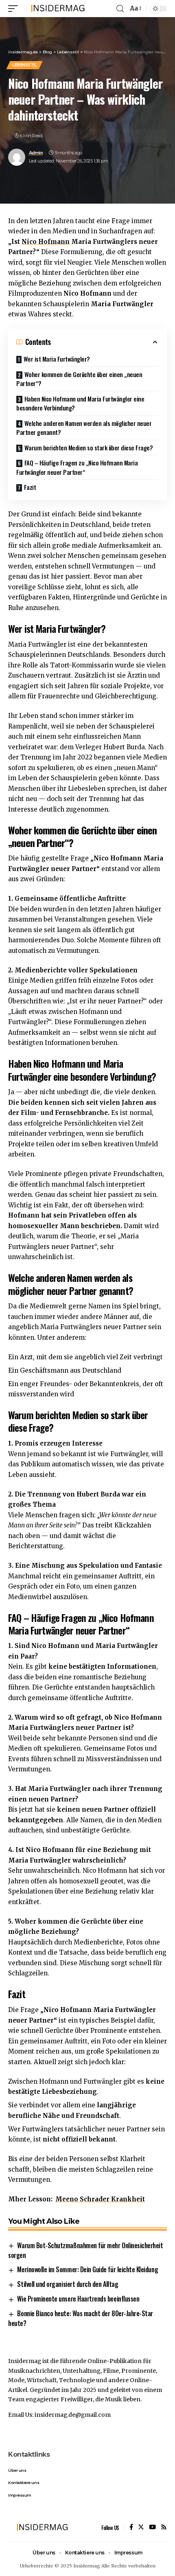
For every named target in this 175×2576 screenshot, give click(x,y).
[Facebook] (131, 2528)
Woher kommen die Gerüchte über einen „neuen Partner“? (79, 379)
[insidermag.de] (56, 9)
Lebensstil (24, 65)
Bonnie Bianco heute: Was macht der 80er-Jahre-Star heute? (81, 2318)
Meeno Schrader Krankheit (100, 2199)
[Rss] (164, 2528)
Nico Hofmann (46, 242)
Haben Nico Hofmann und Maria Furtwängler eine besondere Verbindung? (80, 403)
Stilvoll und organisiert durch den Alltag (68, 2284)
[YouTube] (152, 2528)
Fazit (30, 487)
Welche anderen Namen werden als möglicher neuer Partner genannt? (84, 428)
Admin (36, 153)
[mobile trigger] (15, 9)
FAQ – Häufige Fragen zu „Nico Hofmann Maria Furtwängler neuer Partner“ (77, 467)
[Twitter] (141, 2528)
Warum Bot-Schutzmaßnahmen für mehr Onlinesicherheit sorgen (85, 2250)
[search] (120, 9)
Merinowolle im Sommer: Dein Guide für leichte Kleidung (87, 2269)
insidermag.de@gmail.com (73, 2415)
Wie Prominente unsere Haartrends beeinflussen (78, 2299)
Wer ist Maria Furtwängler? (57, 359)
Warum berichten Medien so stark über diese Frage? (89, 448)
